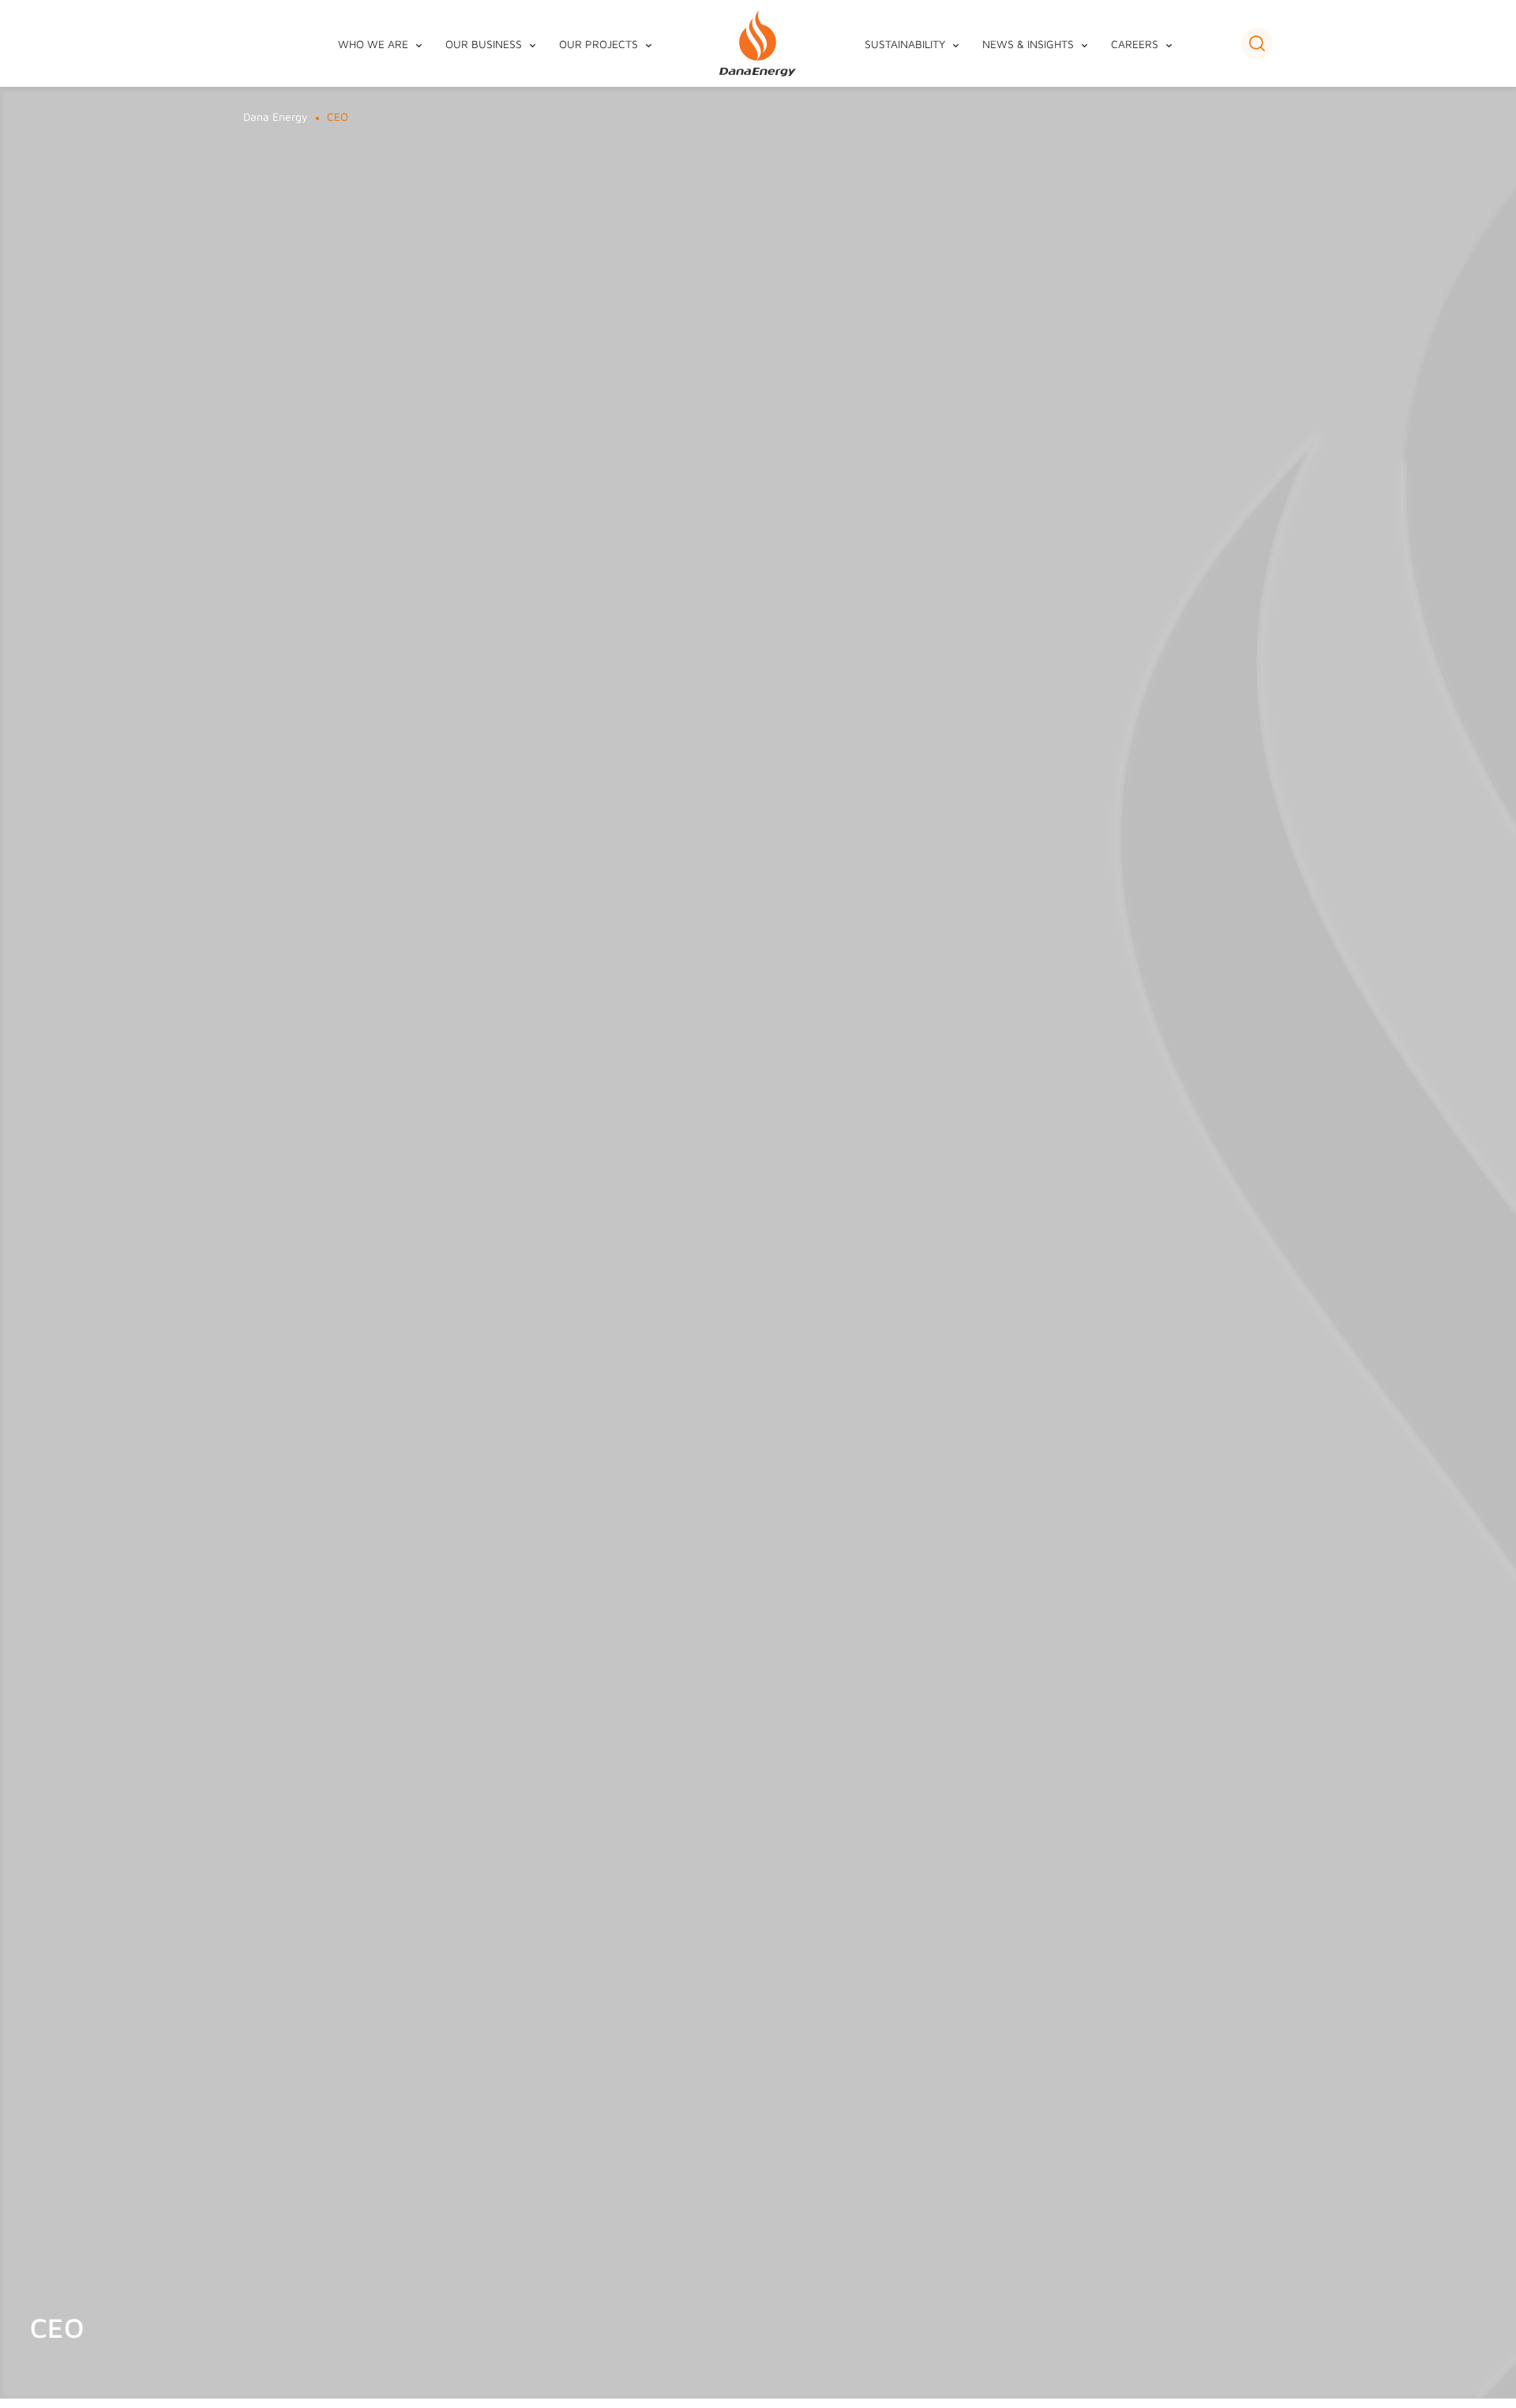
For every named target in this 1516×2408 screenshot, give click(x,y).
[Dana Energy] (758, 44)
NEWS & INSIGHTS (1028, 44)
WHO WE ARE (373, 44)
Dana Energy (276, 116)
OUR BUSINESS (484, 44)
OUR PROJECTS (599, 44)
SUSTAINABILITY (905, 44)
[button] (1257, 43)
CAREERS (1135, 44)
